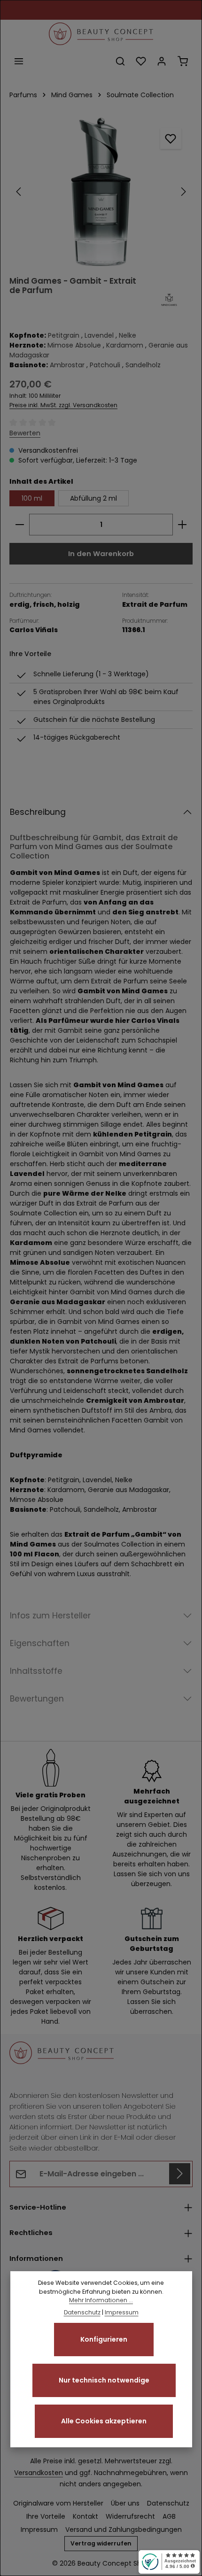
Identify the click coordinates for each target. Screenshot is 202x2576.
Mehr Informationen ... (101, 2300)
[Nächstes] (183, 192)
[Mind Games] (169, 300)
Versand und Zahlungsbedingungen (124, 2530)
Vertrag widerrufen (101, 2543)
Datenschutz (168, 2503)
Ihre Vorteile (46, 2516)
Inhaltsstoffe (36, 1671)
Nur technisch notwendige (104, 2380)
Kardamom (125, 345)
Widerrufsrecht (130, 2516)
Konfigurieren (104, 2339)
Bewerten (25, 433)
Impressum (39, 2530)
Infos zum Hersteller (50, 1616)
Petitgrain (64, 335)
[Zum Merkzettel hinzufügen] (171, 138)
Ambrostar (67, 365)
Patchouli (105, 365)
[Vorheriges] (19, 192)
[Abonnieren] (180, 2174)
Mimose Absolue (74, 345)
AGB (169, 2516)
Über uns (125, 2503)
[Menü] (19, 61)
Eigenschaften (40, 1643)
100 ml (32, 498)
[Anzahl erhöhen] (183, 525)
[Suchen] (120, 61)
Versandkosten (39, 2473)
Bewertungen (37, 1699)
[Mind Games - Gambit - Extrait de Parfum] (101, 192)
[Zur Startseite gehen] (101, 34)
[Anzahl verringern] (19, 525)
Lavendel (99, 335)
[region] (101, 192)
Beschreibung (38, 812)
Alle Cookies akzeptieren (104, 2421)
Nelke (128, 335)
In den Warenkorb (101, 553)
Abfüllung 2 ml (93, 498)
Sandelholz (143, 365)
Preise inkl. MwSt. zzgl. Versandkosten (63, 405)
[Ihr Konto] (162, 61)
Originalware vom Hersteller (58, 2503)
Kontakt (85, 2516)
